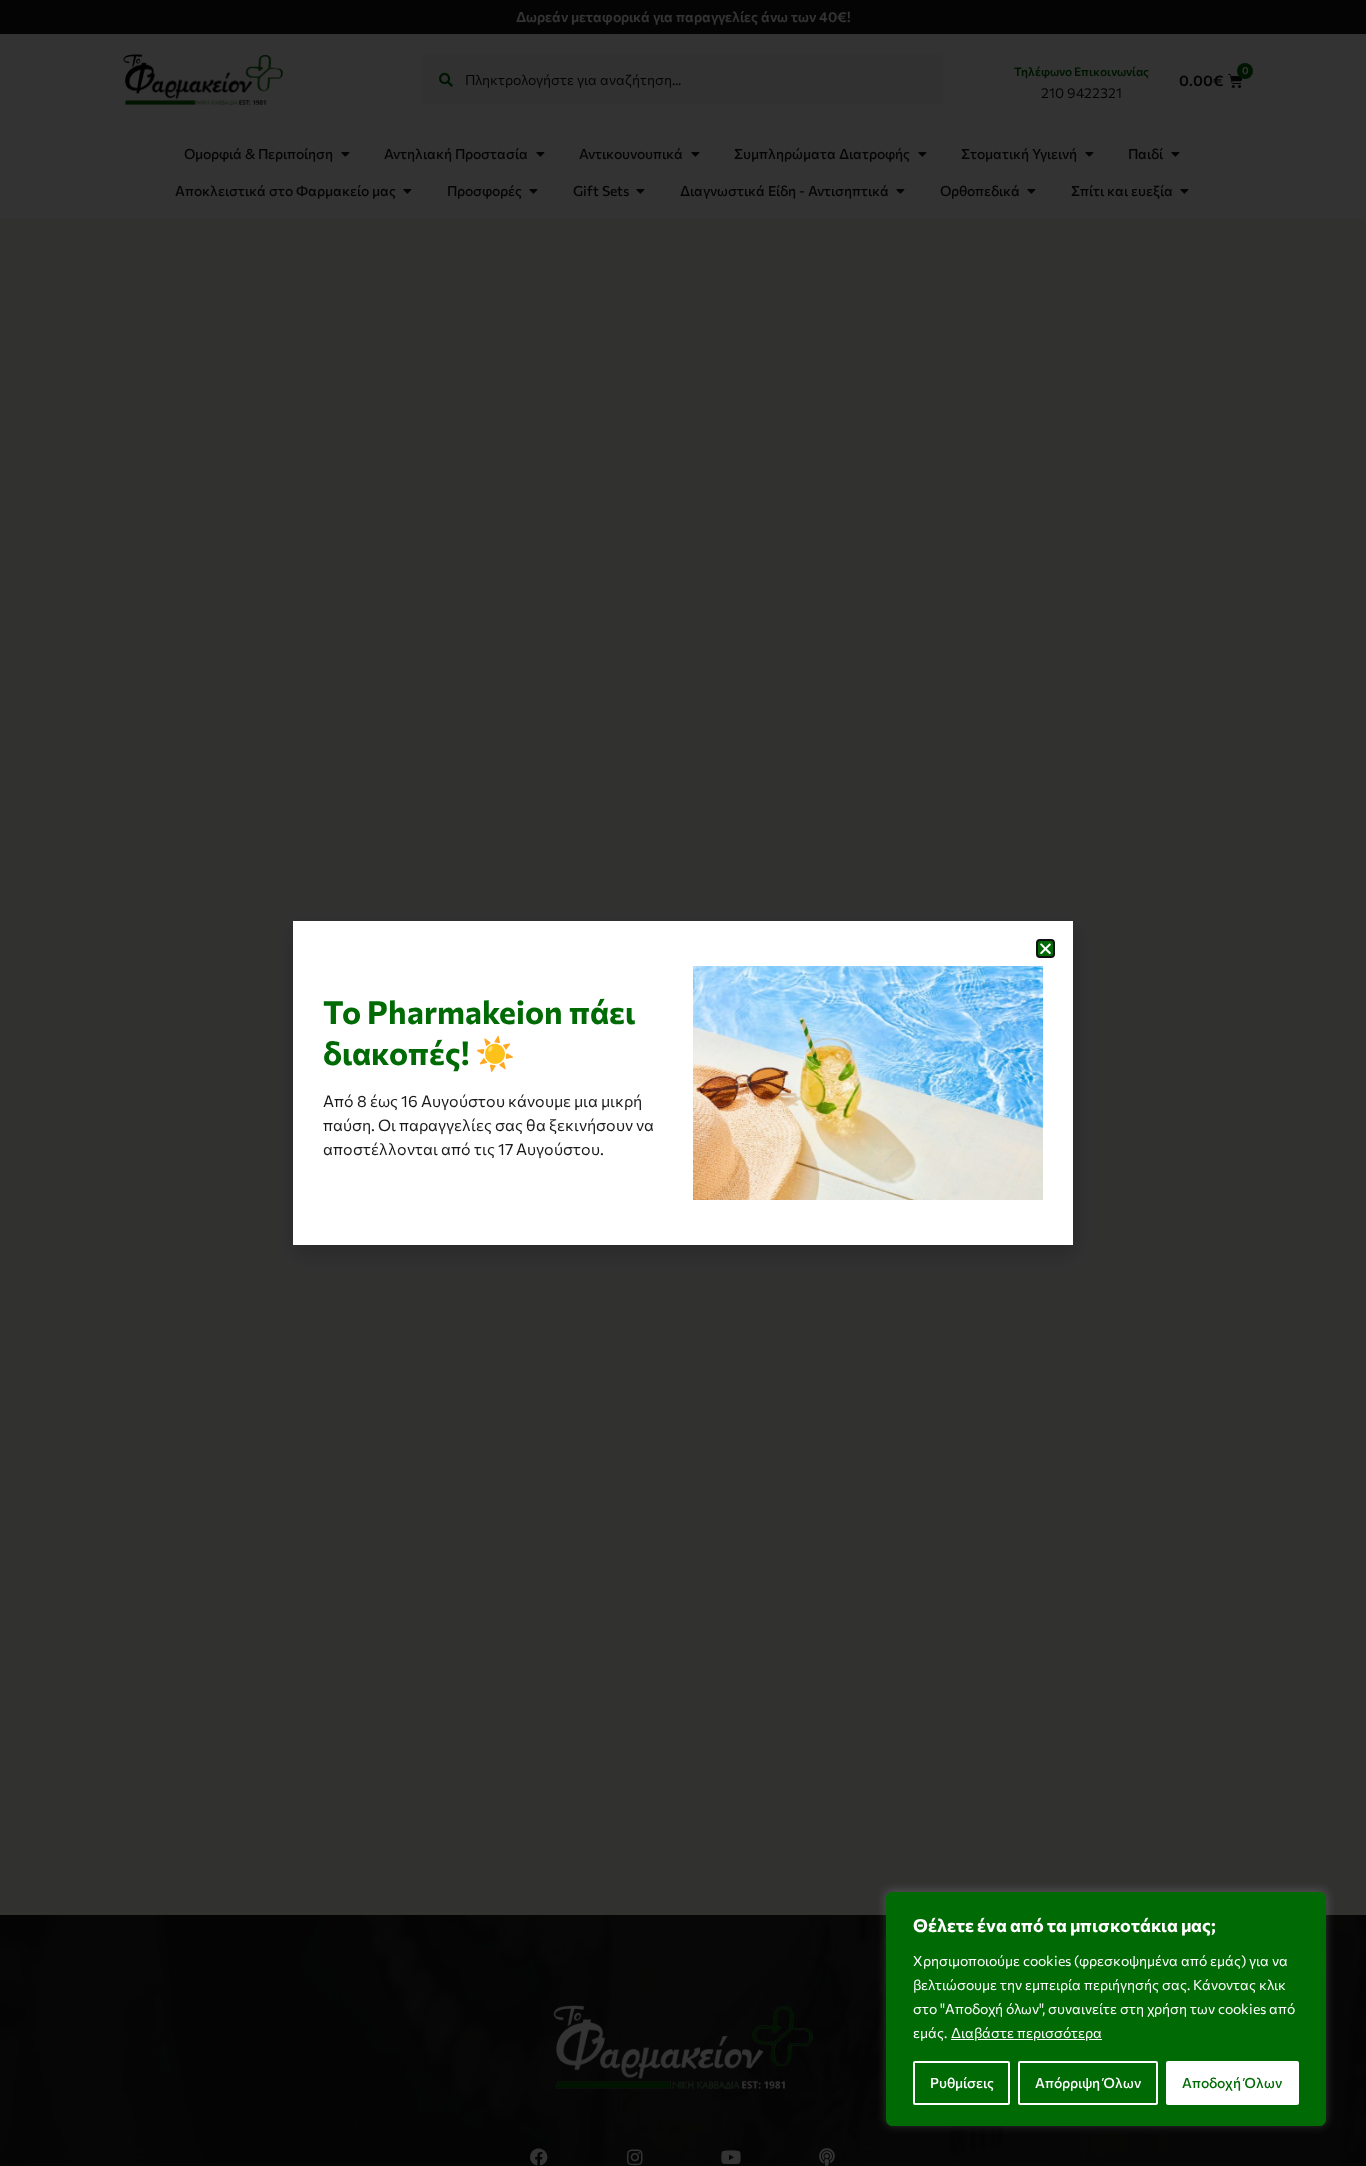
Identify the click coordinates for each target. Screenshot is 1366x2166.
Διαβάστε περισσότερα (1026, 2032)
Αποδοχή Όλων (1232, 2082)
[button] (1045, 948)
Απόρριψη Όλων (1088, 2082)
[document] (683, 1083)
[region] (1106, 2009)
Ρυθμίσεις (962, 2082)
